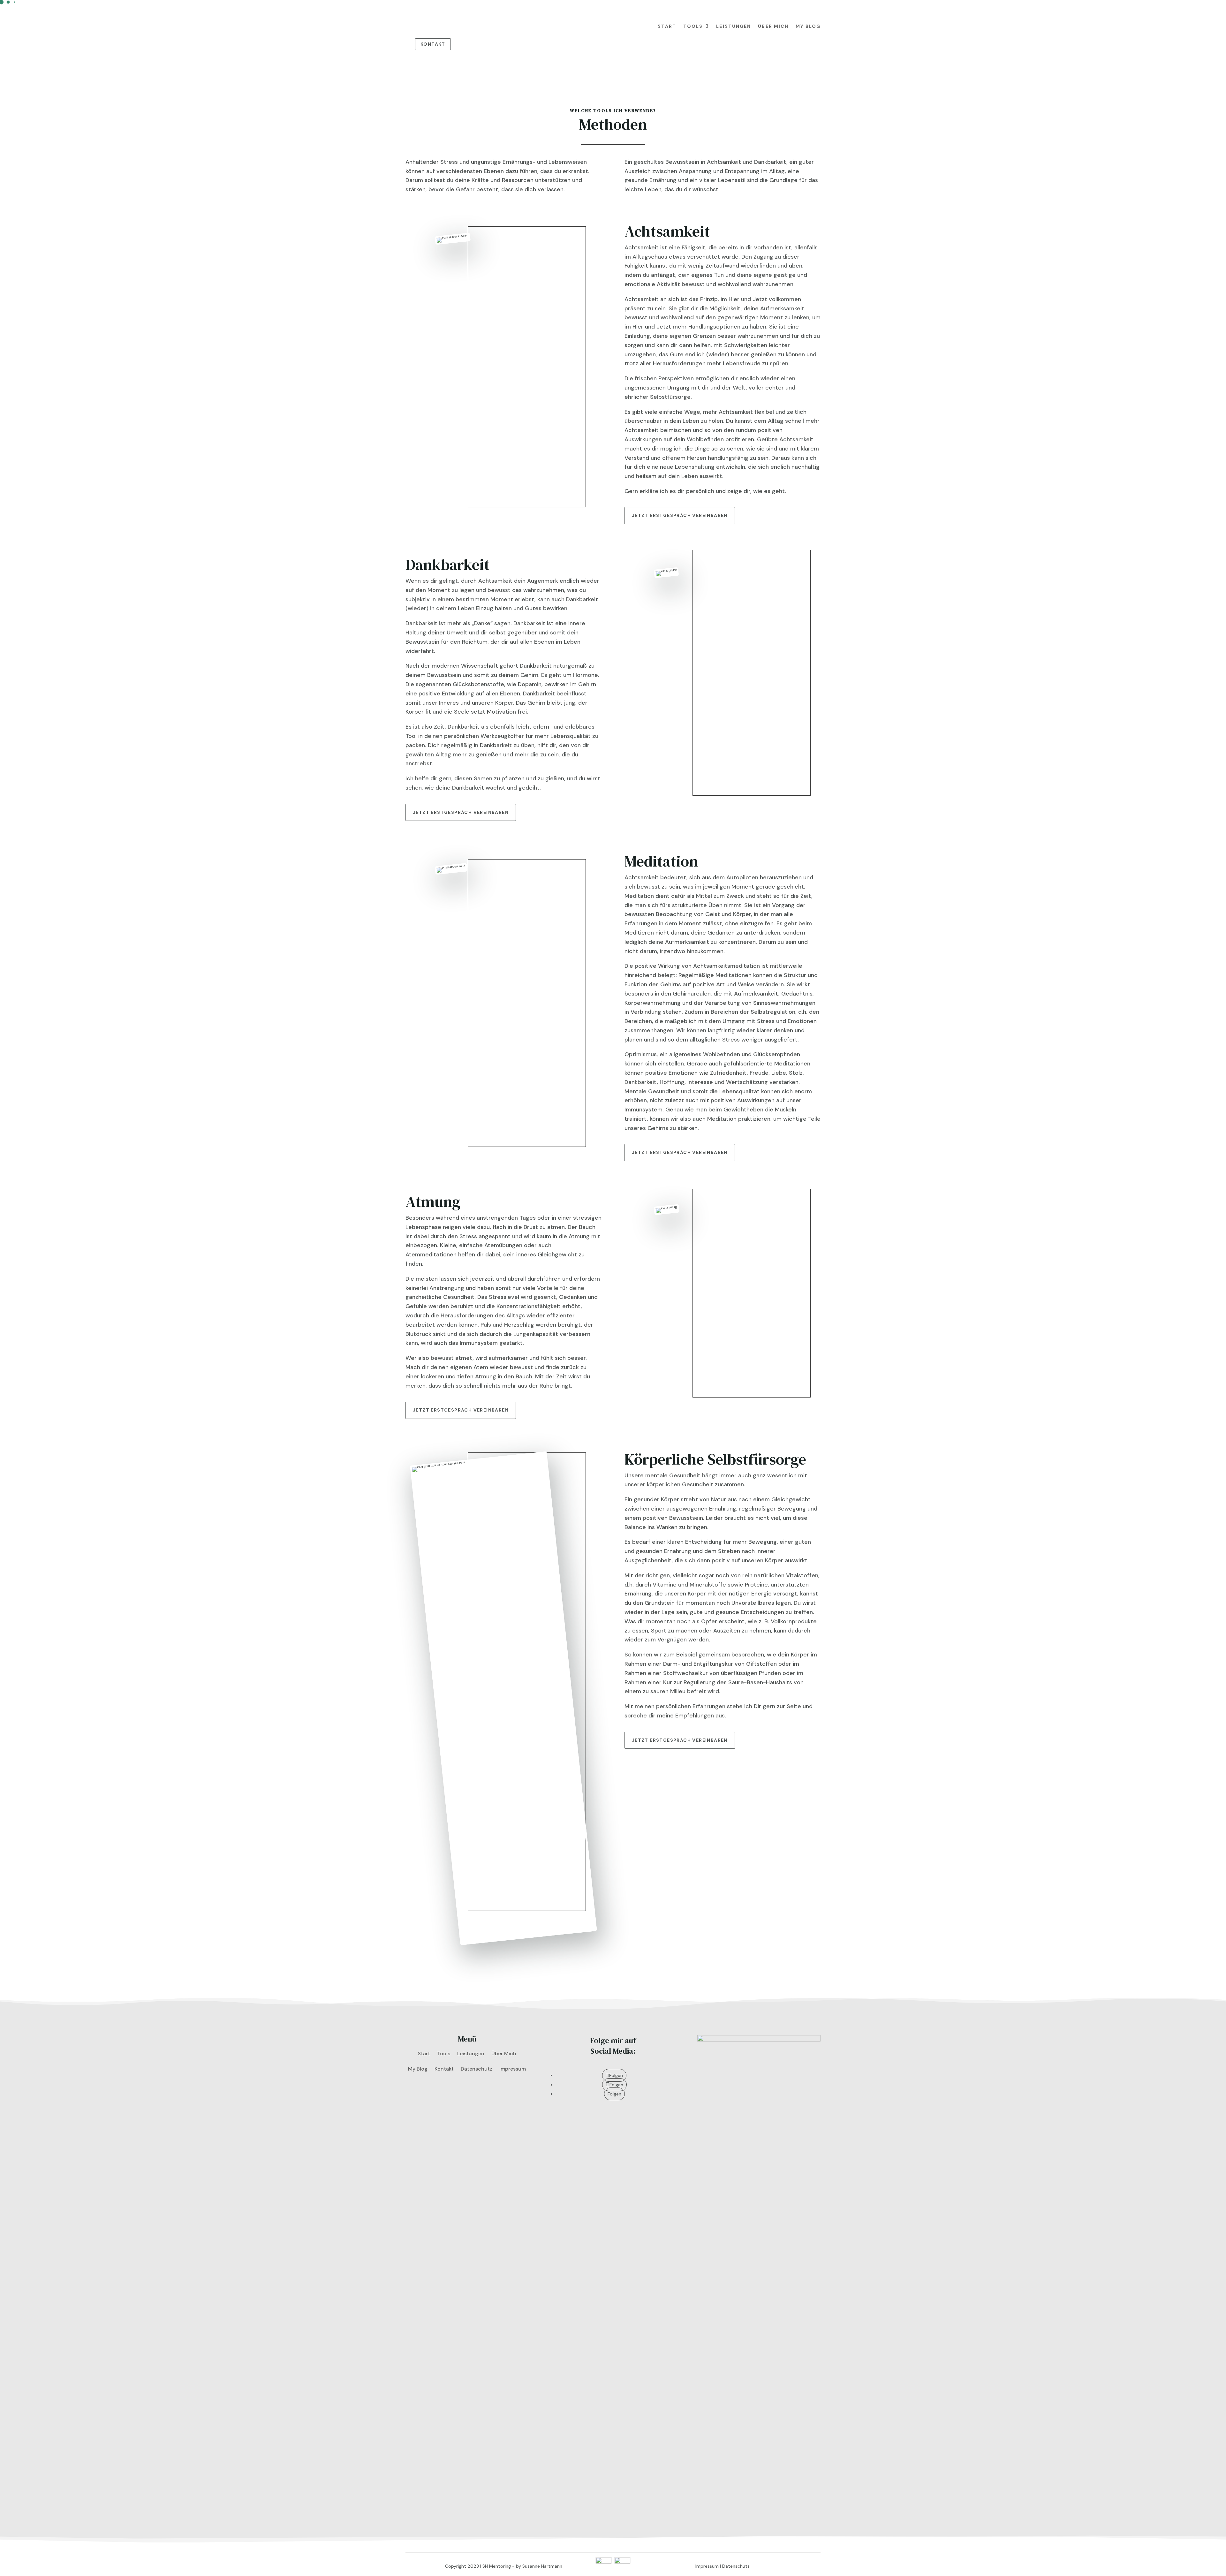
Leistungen (734, 26)
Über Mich (773, 26)
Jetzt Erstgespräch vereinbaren (680, 515)
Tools (693, 26)
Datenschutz (477, 2069)
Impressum (513, 2069)
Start (667, 26)
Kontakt (433, 44)
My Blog (808, 26)
